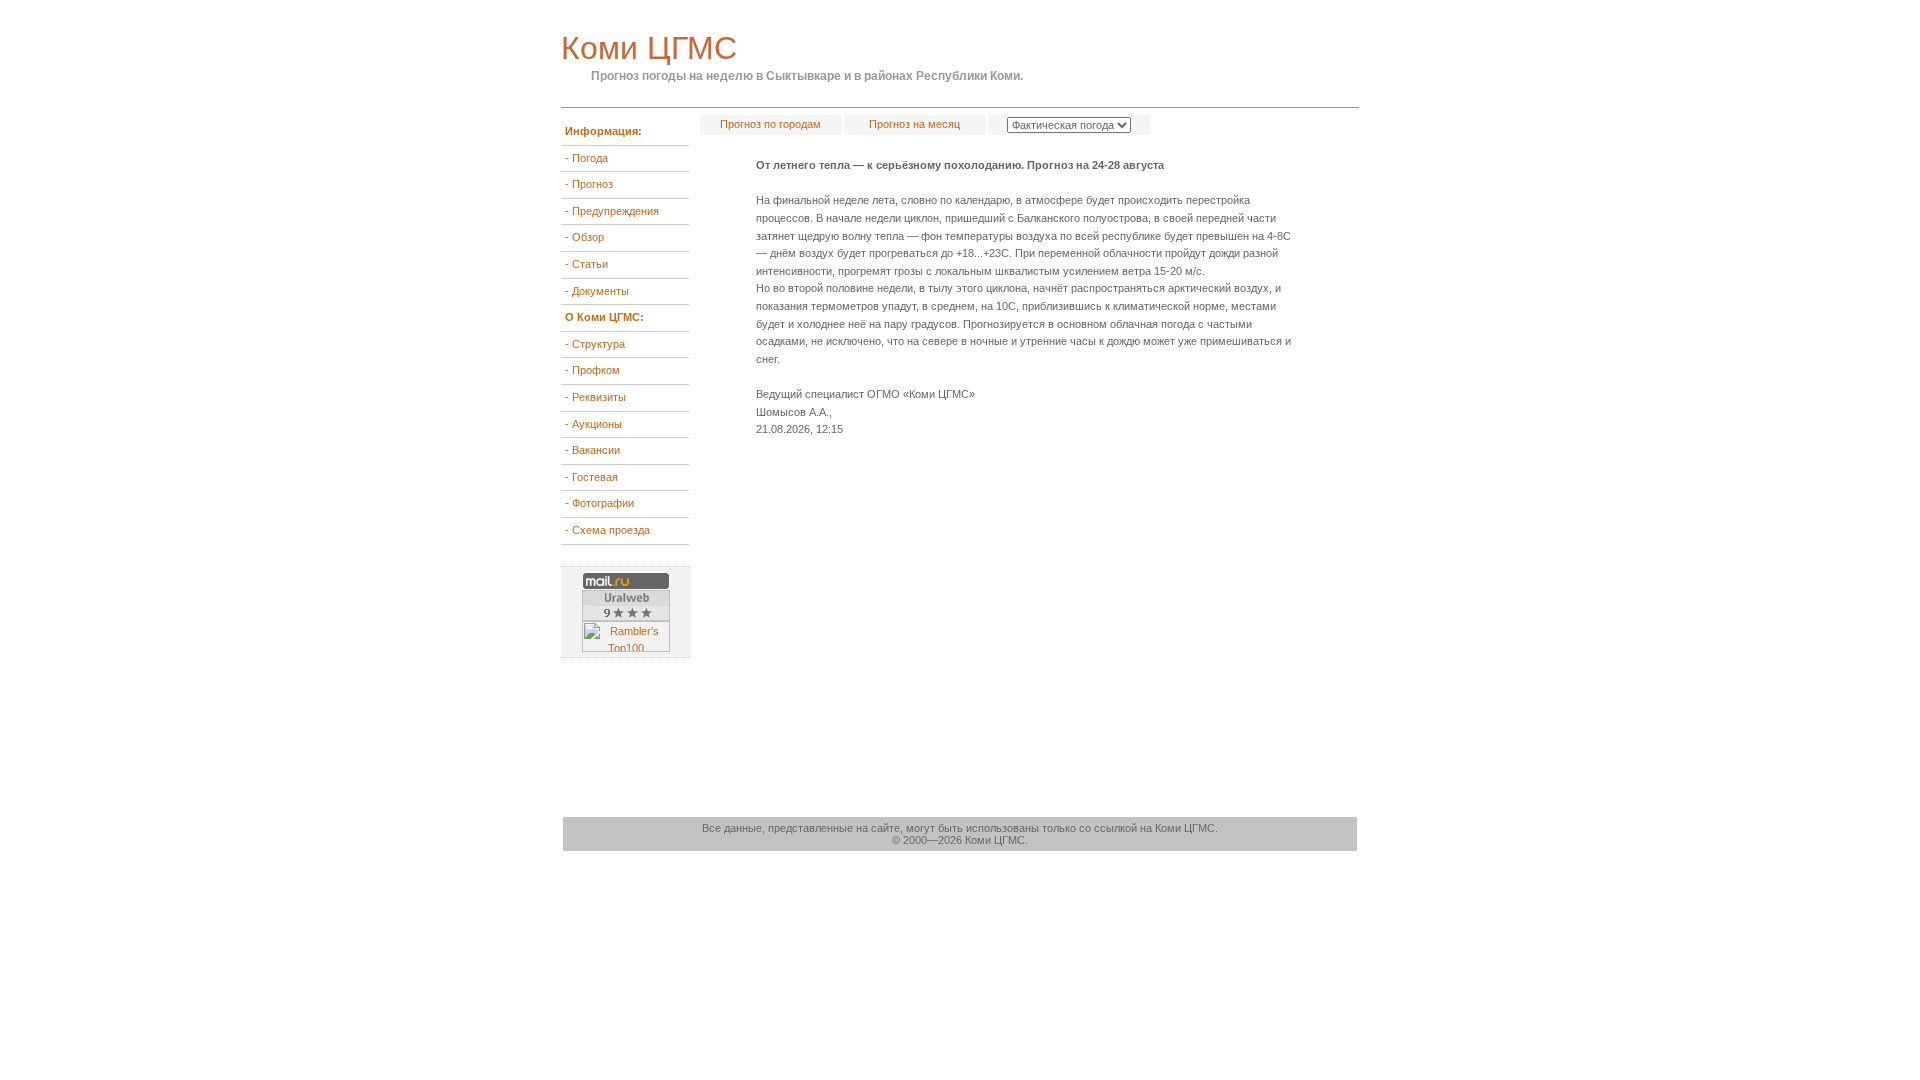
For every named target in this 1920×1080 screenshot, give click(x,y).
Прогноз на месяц (914, 124)
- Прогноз (589, 184)
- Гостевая (591, 477)
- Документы (597, 291)
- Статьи (586, 264)
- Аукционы (593, 424)
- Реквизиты (595, 397)
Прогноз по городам (770, 124)
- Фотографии (599, 503)
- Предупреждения (612, 211)
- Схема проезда (607, 530)
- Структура (595, 344)
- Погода (586, 158)
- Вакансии (592, 450)
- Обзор (584, 237)
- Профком (592, 370)
